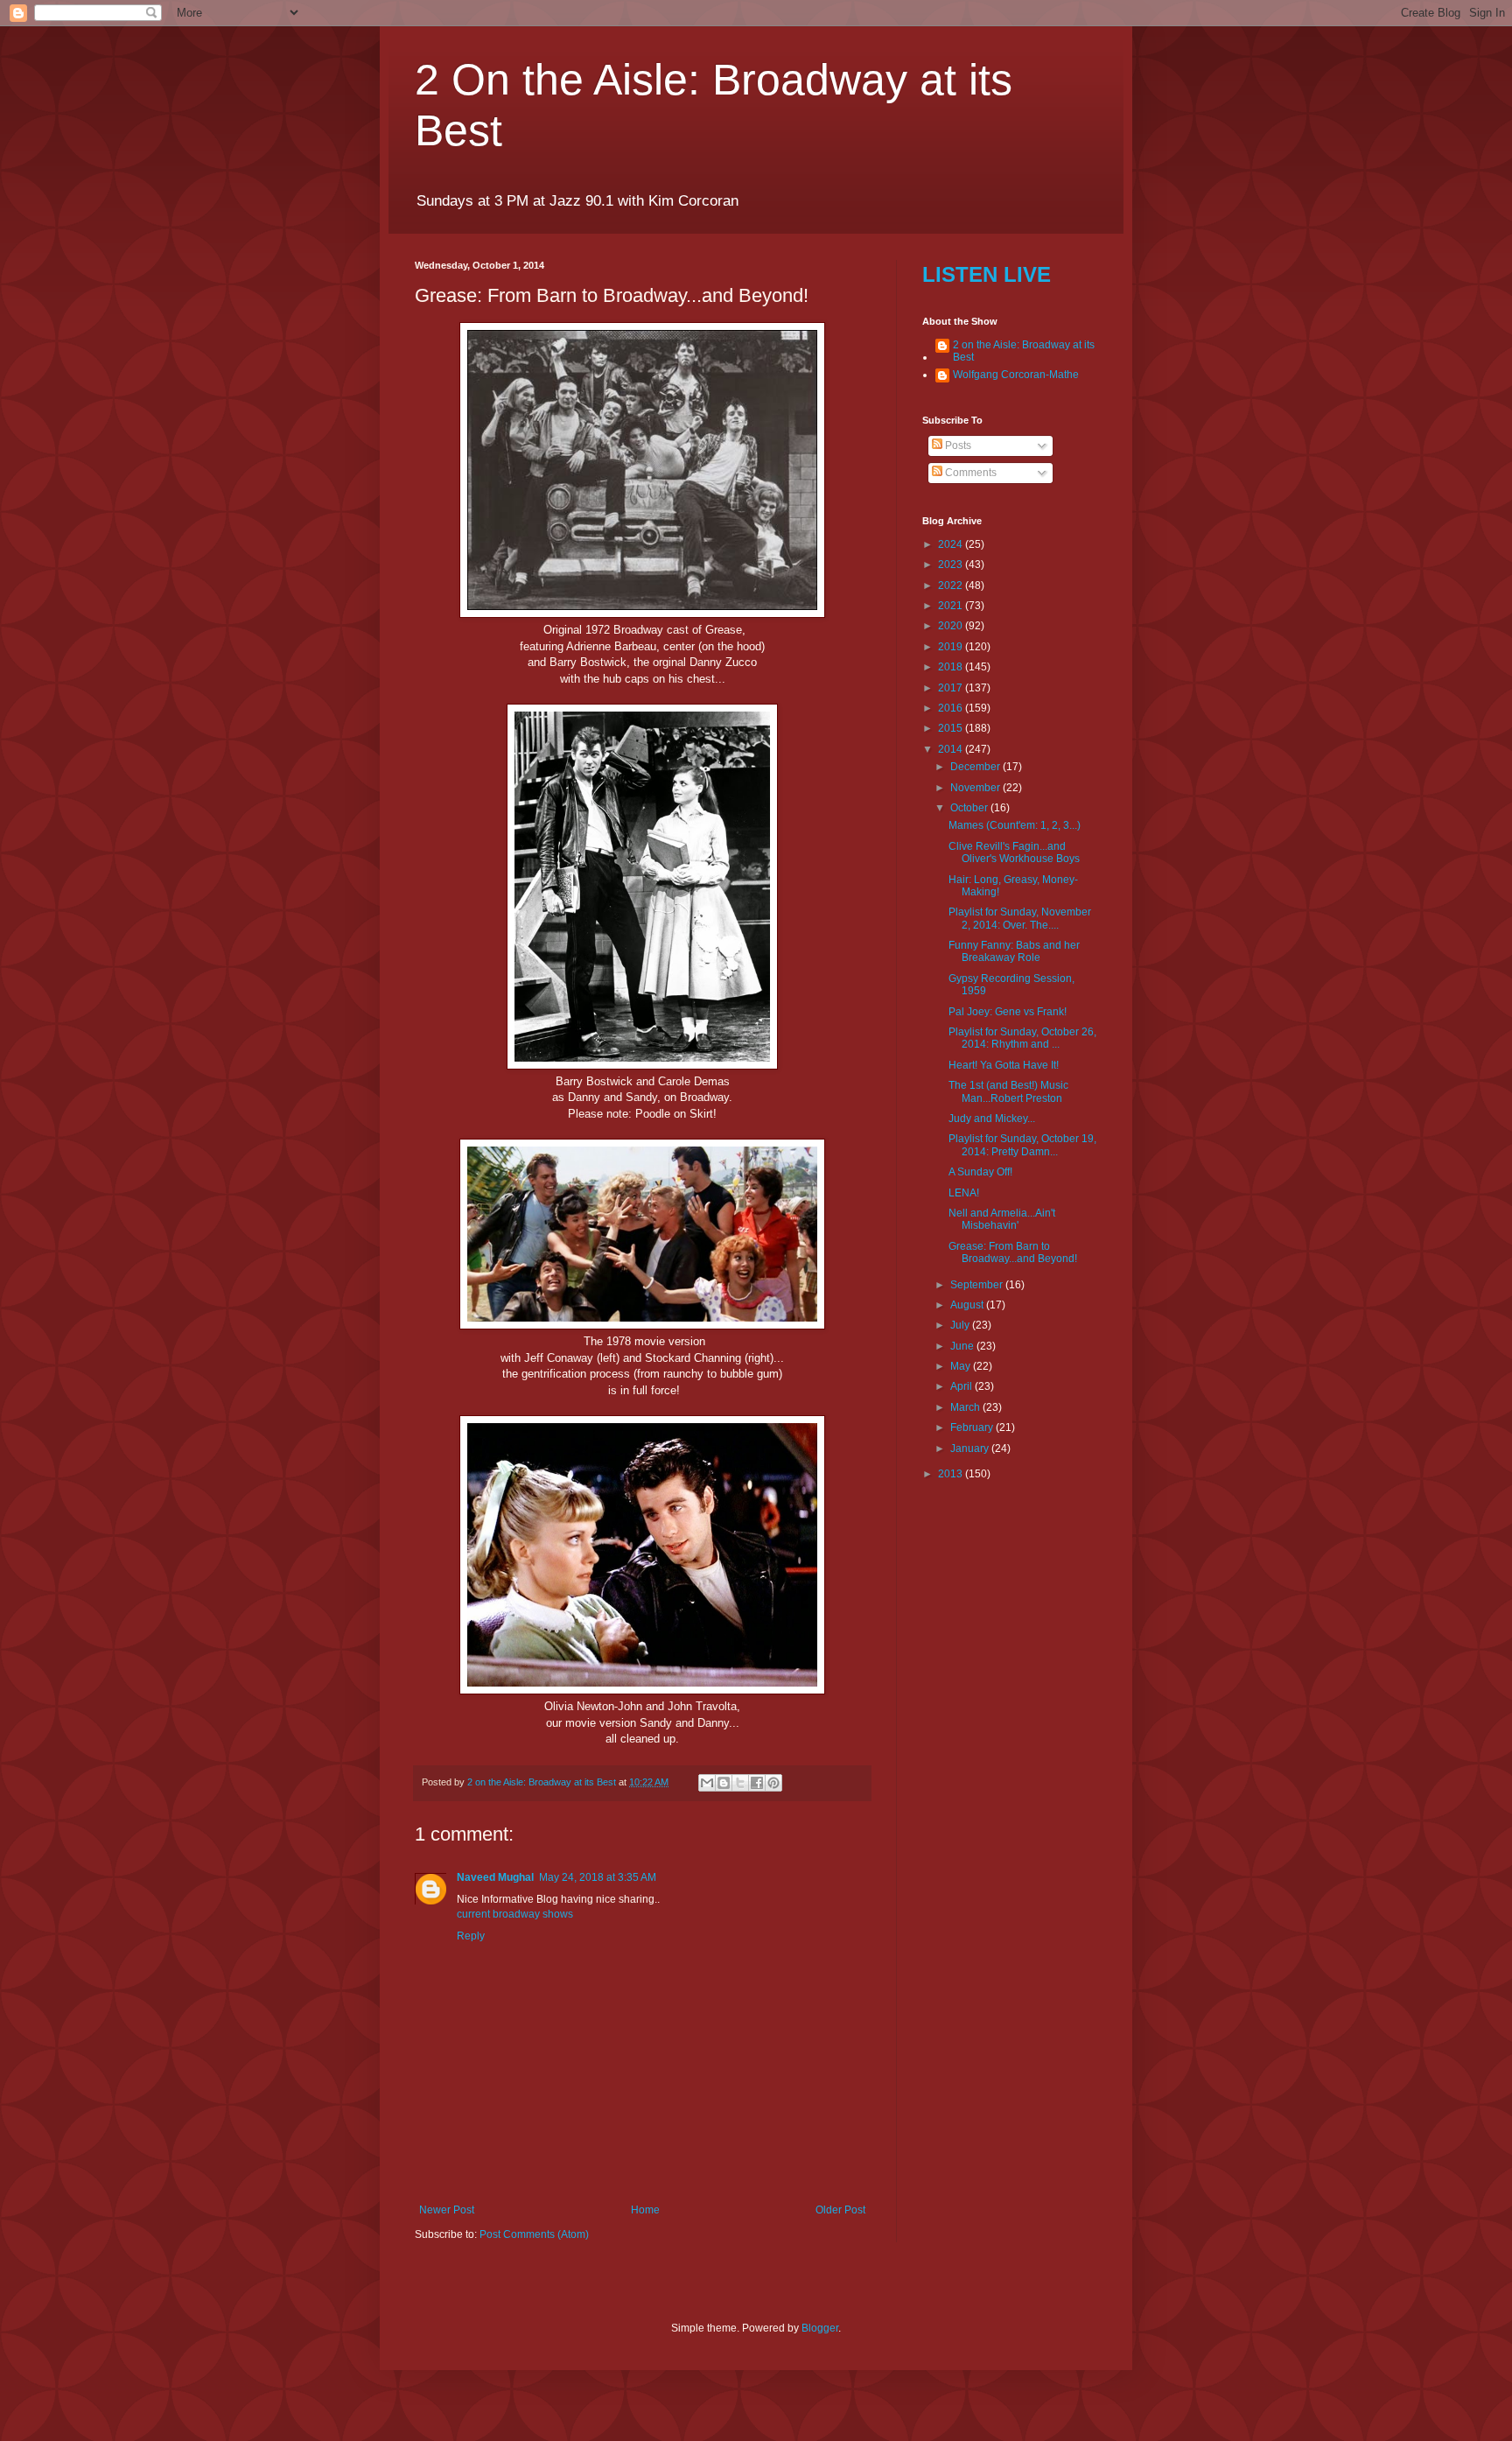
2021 (952, 606)
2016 (952, 708)
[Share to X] (740, 1783)
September (978, 1285)
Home (645, 2210)
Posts (957, 445)
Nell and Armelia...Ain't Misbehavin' (1002, 1219)
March (966, 1407)
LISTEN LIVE (987, 274)
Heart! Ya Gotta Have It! (1004, 1065)
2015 (952, 728)
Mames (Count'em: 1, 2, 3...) (1015, 825)
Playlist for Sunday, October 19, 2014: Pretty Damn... (1022, 1145)
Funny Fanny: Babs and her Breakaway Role (1014, 951)
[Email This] (707, 1783)
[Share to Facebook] (757, 1783)
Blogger (820, 2328)
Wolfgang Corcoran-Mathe (1016, 375)
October (970, 808)
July (961, 1325)
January (971, 1448)
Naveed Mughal (495, 1877)
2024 (952, 544)
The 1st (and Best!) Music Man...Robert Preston (1008, 1091)
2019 (952, 647)
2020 (952, 626)
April (962, 1386)
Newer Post (447, 2210)
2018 (952, 667)
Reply (471, 1936)
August (968, 1305)
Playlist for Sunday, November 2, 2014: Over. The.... (1020, 918)
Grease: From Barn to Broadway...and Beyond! (1013, 1252)
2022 (952, 586)
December (976, 767)
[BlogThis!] (724, 1783)
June (963, 1346)
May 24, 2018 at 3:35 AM (598, 1877)
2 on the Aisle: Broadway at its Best (1024, 351)
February (973, 1427)
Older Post (840, 2210)
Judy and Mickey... (992, 1119)
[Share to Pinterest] (773, 1783)
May (962, 1366)
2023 (952, 565)
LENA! (964, 1193)
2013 (952, 1474)
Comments (969, 473)
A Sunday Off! (980, 1172)
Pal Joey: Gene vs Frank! (1008, 1012)
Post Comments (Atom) (534, 2234)
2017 (952, 688)
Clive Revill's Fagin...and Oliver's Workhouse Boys (1014, 852)
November (976, 788)
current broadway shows (515, 1914)
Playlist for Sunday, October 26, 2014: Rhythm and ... (1022, 1038)
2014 (952, 749)
